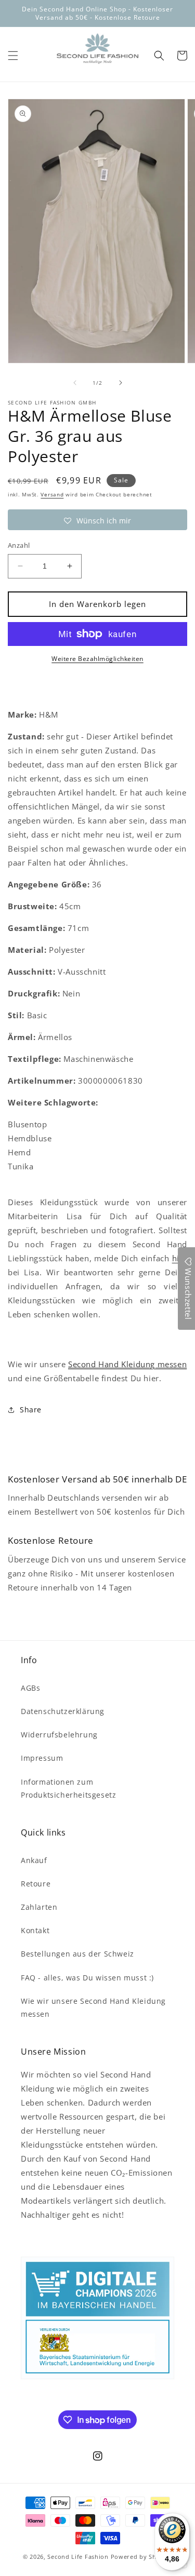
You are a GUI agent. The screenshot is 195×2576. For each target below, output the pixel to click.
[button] (13, 56)
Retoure (36, 1884)
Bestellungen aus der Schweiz (77, 1954)
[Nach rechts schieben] (121, 383)
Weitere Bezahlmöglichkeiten (97, 659)
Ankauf (34, 1860)
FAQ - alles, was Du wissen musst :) (87, 1978)
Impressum (42, 1758)
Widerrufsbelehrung (59, 1735)
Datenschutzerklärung (63, 1711)
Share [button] (31, 1410)
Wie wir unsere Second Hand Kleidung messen (93, 2007)
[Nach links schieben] (75, 383)
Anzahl (19, 545)
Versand (52, 494)
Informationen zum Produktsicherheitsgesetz (68, 1788)
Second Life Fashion (78, 2557)
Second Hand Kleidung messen (127, 1364)
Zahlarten (39, 1907)
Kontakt (35, 1930)
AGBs (30, 1688)
